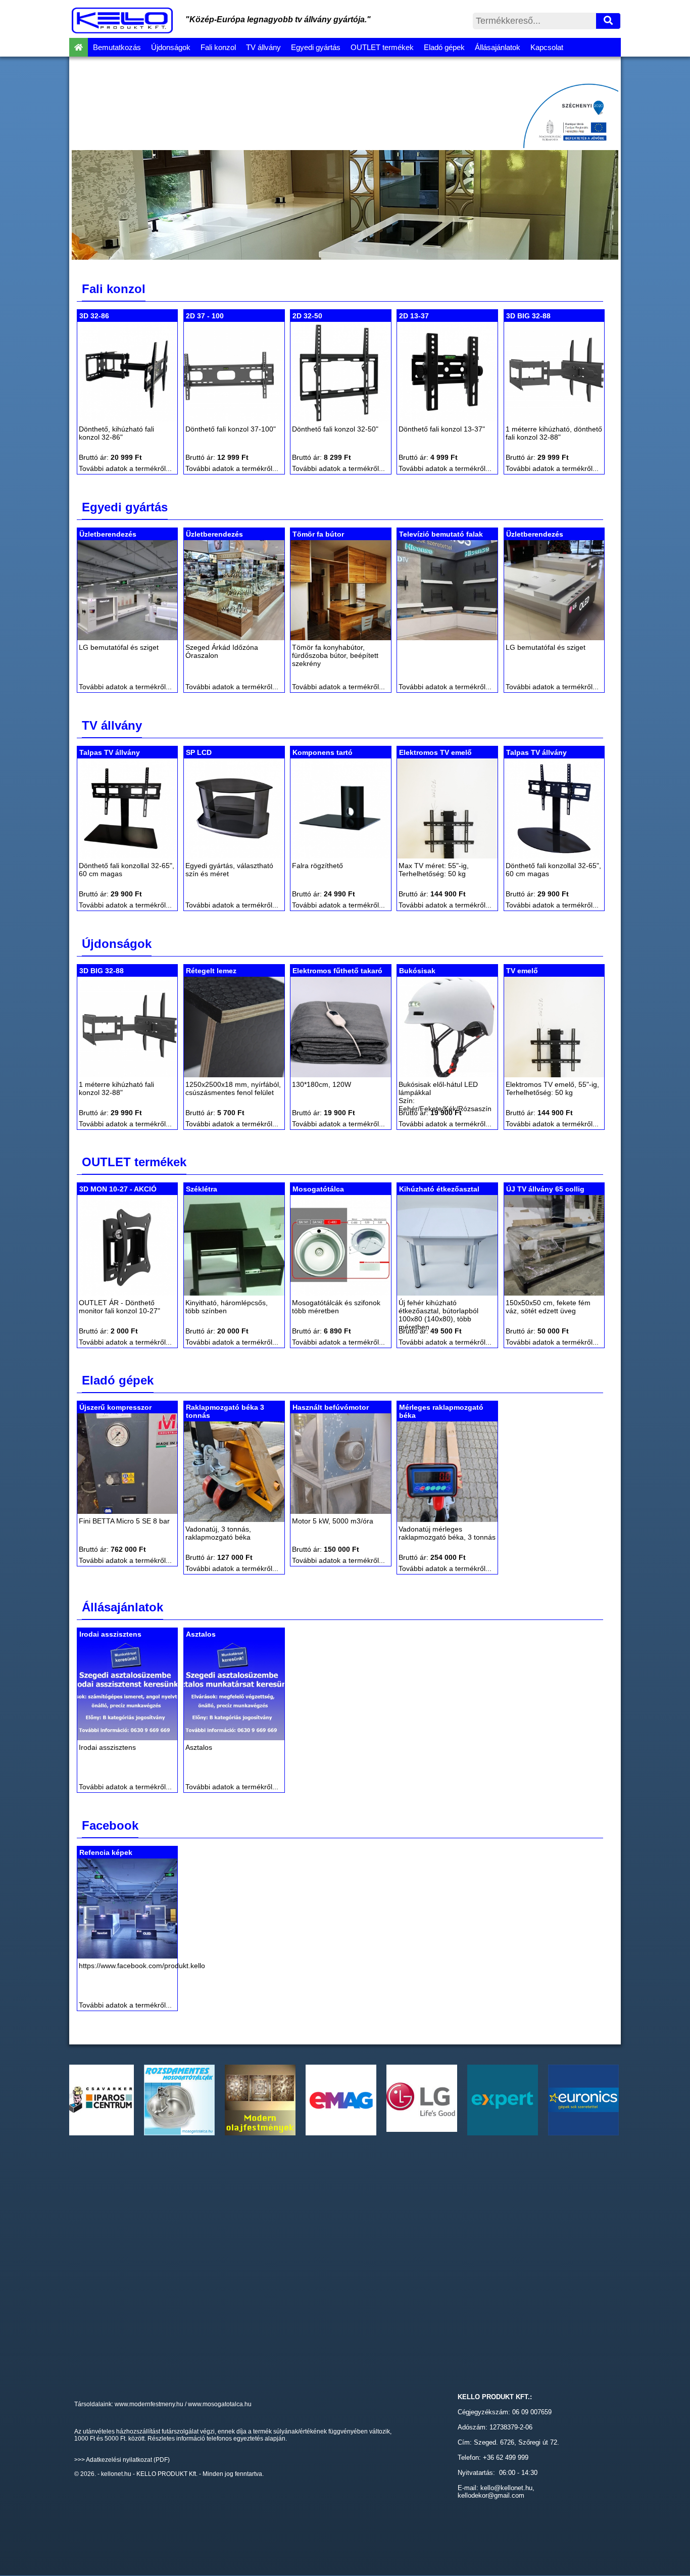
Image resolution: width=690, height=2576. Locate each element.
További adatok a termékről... (125, 468)
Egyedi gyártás (316, 47)
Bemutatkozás (117, 47)
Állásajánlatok (498, 47)
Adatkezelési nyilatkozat (119, 2460)
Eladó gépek (444, 47)
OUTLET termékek (382, 47)
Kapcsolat (547, 47)
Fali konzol (218, 47)
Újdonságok (171, 47)
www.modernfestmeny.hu (149, 2404)
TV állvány (263, 47)
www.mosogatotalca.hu (220, 2404)
